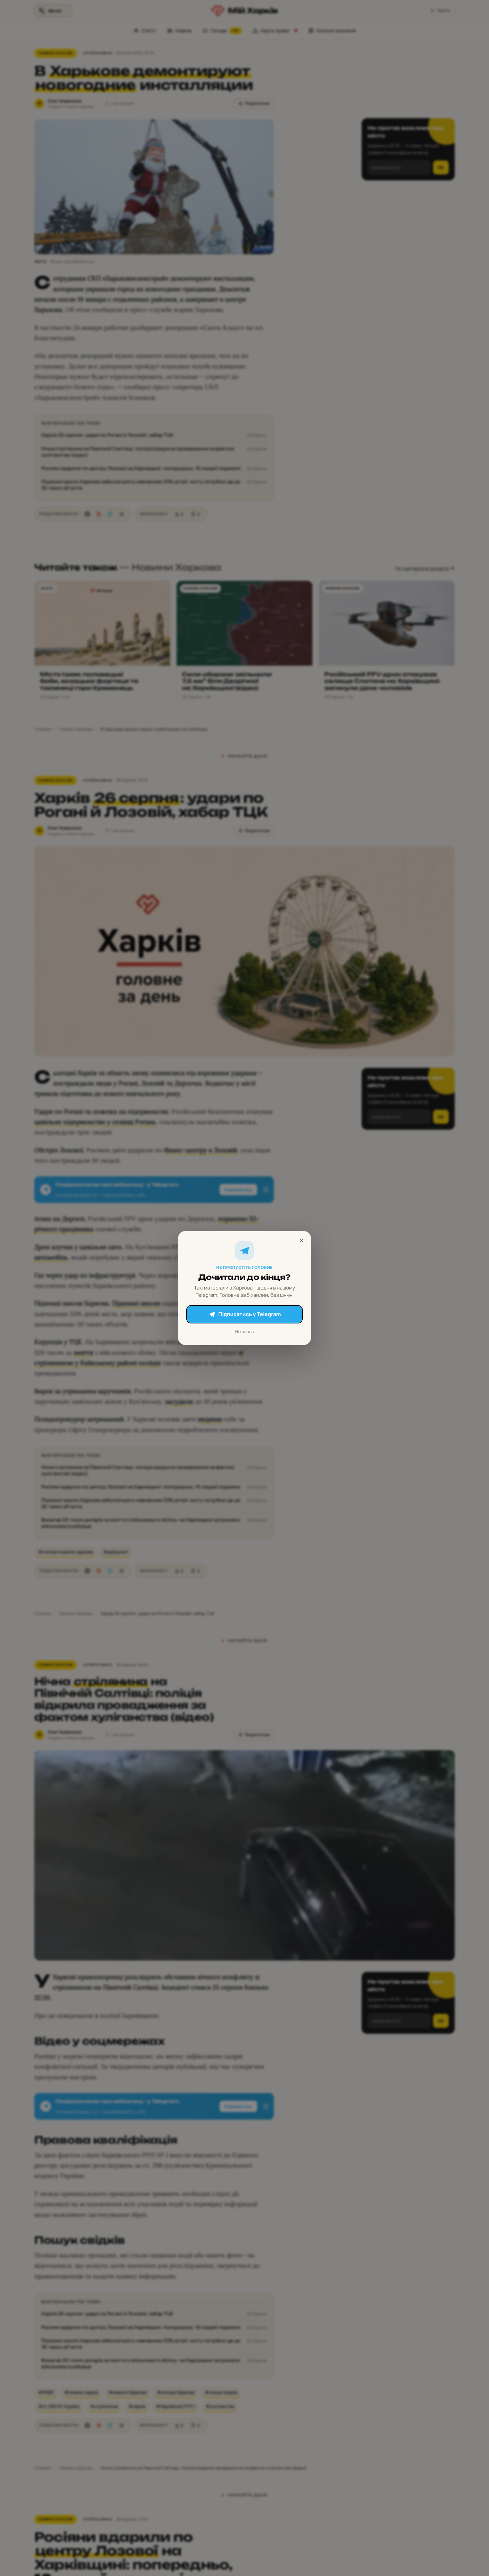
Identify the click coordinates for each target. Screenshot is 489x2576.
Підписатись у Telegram (249, 1314)
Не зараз (244, 1331)
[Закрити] (301, 1241)
